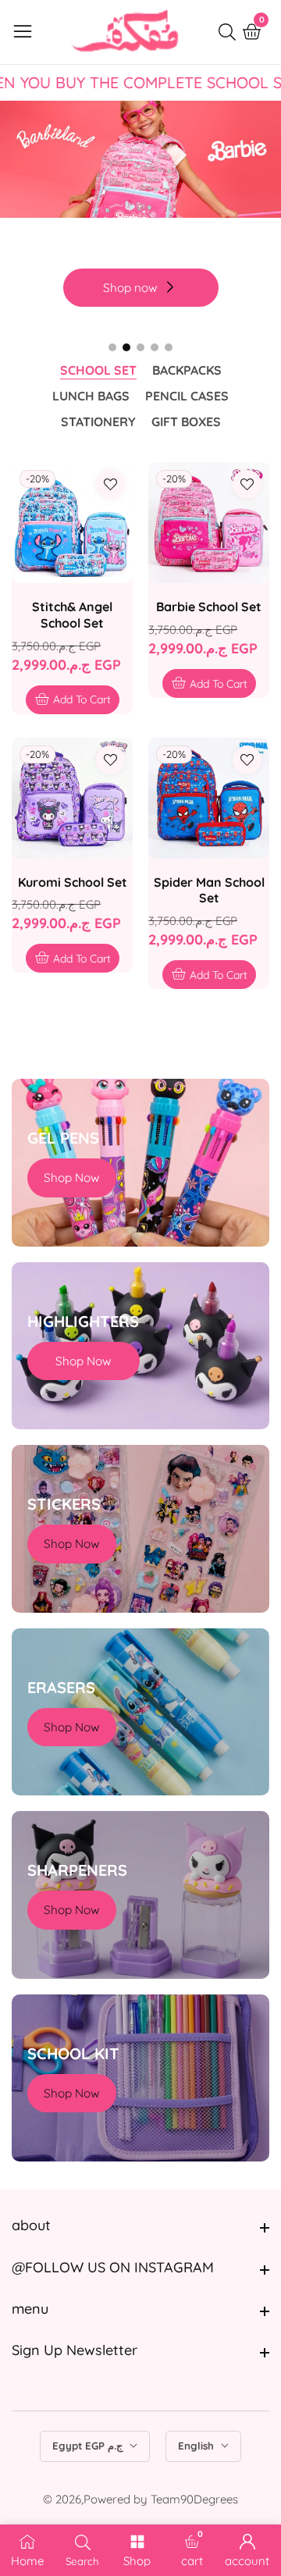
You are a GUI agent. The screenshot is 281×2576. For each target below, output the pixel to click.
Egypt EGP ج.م (89, 2446)
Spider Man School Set (209, 890)
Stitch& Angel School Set (72, 615)
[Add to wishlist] (110, 484)
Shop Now (72, 1178)
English (197, 2446)
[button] (112, 347)
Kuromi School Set (73, 882)
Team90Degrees (194, 2499)
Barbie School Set (209, 607)
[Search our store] (230, 32)
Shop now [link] (130, 288)
